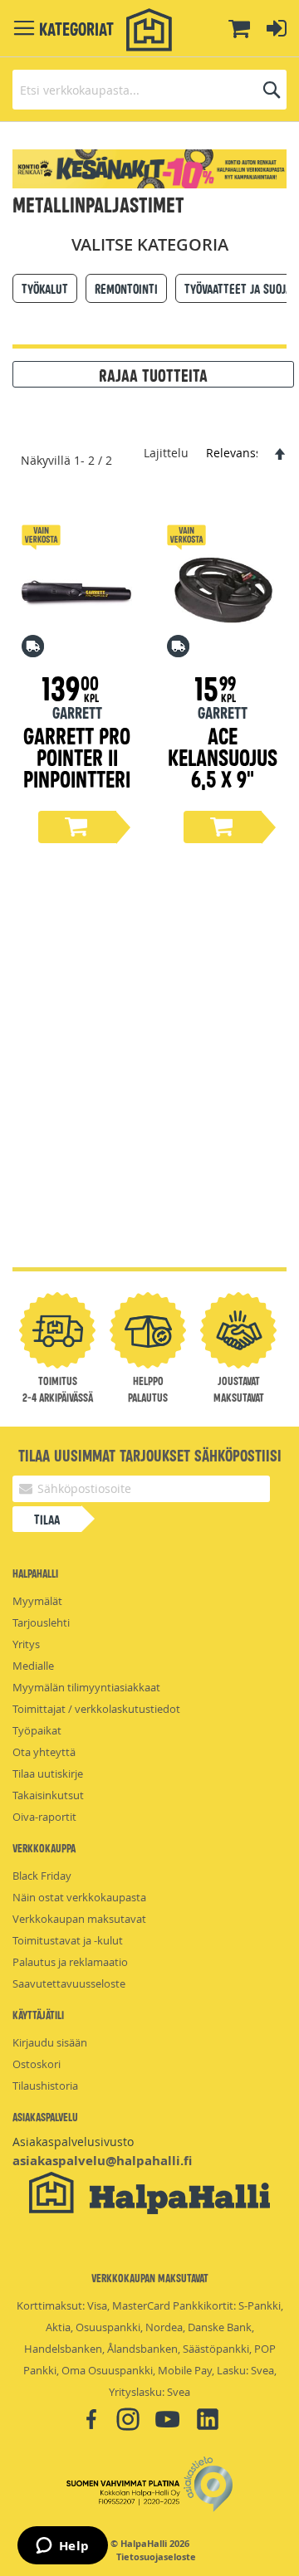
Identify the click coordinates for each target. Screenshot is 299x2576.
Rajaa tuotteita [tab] (153, 374)
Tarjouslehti (41, 1622)
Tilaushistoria (45, 2086)
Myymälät (37, 1601)
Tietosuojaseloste (156, 2557)
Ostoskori (37, 2064)
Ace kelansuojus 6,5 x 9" (223, 756)
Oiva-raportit (44, 1817)
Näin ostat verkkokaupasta (79, 1897)
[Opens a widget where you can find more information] (62, 2547)
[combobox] (149, 90)
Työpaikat (37, 1730)
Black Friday (42, 1876)
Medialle (33, 1666)
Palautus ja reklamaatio (70, 1962)
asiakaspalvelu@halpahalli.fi (102, 2161)
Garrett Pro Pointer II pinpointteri (77, 756)
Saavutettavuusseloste (69, 1983)
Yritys (26, 1644)
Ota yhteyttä (44, 1752)
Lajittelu (166, 453)
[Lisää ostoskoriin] (77, 827)
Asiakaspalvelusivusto (73, 2142)
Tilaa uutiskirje (48, 1773)
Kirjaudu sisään (50, 2042)
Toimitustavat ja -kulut (68, 1940)
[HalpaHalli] (149, 30)
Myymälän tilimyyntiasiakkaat (86, 1687)
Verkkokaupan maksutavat (79, 1919)
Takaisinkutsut (48, 1795)
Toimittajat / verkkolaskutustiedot (96, 1709)
